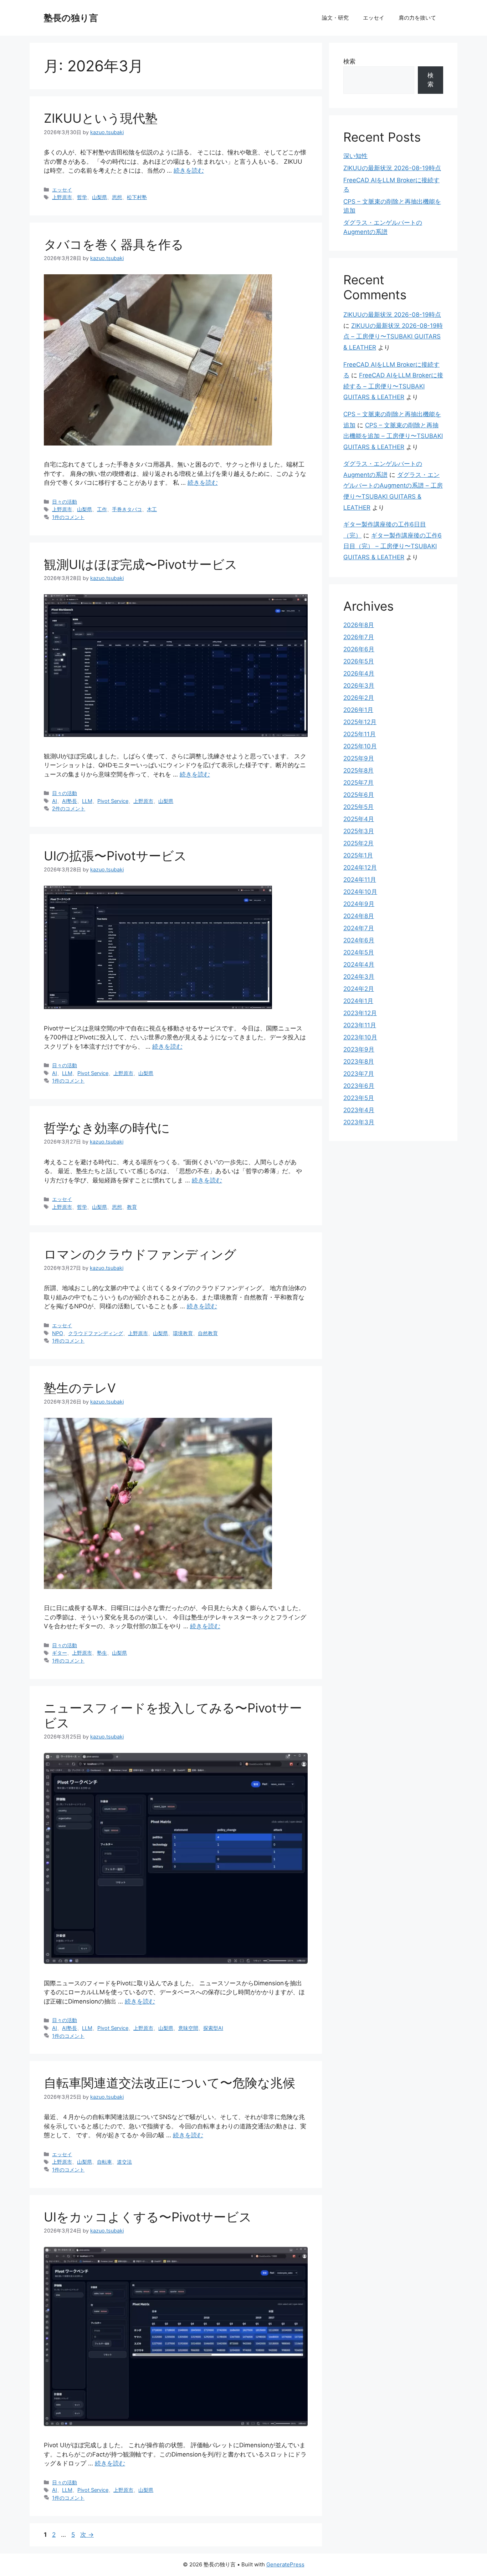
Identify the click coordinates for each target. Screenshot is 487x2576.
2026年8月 (359, 625)
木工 (152, 509)
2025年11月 (360, 734)
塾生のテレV (80, 1388)
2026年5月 (359, 661)
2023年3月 (359, 1122)
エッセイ (374, 18)
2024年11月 (360, 880)
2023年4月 (359, 1110)
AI (55, 801)
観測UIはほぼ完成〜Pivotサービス (141, 564)
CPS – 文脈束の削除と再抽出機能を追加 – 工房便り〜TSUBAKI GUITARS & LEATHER (393, 436)
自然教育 (208, 1333)
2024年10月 (360, 892)
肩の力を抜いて (417, 18)
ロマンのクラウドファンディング (140, 1254)
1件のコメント (68, 517)
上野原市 (62, 197)
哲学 (82, 197)
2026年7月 (359, 637)
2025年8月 (358, 770)
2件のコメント (69, 808)
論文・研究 (335, 18)
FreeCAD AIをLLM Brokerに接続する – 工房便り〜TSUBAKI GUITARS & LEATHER (393, 386)
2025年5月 (358, 807)
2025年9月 (359, 758)
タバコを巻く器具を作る (114, 244)
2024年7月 (359, 928)
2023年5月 (359, 1098)
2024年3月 (359, 977)
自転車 (104, 2162)
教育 (132, 1207)
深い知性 (355, 156)
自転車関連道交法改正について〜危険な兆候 (170, 2083)
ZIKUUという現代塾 (101, 118)
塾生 (102, 1653)
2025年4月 (359, 819)
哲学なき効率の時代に (107, 1128)
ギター (60, 1653)
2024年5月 (359, 952)
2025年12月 (360, 722)
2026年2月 (359, 698)
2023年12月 (360, 1013)
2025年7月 (358, 783)
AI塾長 (70, 801)
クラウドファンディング (96, 1333)
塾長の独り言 (71, 18)
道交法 (124, 2162)
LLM (87, 801)
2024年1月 (358, 1001)
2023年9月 (359, 1049)
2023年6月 (359, 1086)
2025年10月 (360, 746)
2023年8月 (359, 1062)
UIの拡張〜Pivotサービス (115, 856)
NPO (58, 1333)
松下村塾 (137, 197)
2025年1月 (358, 855)
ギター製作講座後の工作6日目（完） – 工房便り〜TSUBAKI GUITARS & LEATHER (393, 546)
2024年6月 (359, 940)
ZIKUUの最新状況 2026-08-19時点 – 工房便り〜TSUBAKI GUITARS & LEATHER (393, 337)
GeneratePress (285, 2564)
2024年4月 (359, 964)
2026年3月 (359, 686)
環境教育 (183, 1333)
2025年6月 (359, 795)
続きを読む (189, 170)
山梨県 (99, 197)
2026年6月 (359, 649)
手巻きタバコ (127, 509)
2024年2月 (359, 989)
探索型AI (213, 2028)
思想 (117, 197)
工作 (102, 509)
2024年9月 (359, 904)
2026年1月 (358, 710)
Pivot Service (113, 801)
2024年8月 (359, 916)
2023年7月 (359, 1074)
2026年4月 (359, 673)
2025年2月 (358, 843)
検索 (349, 61)
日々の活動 (65, 502)
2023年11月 (360, 1025)
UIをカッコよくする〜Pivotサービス (148, 2217)
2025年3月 (359, 831)
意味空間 (188, 2028)
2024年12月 (360, 867)
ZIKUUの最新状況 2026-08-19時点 (392, 168)
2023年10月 (360, 1037)
